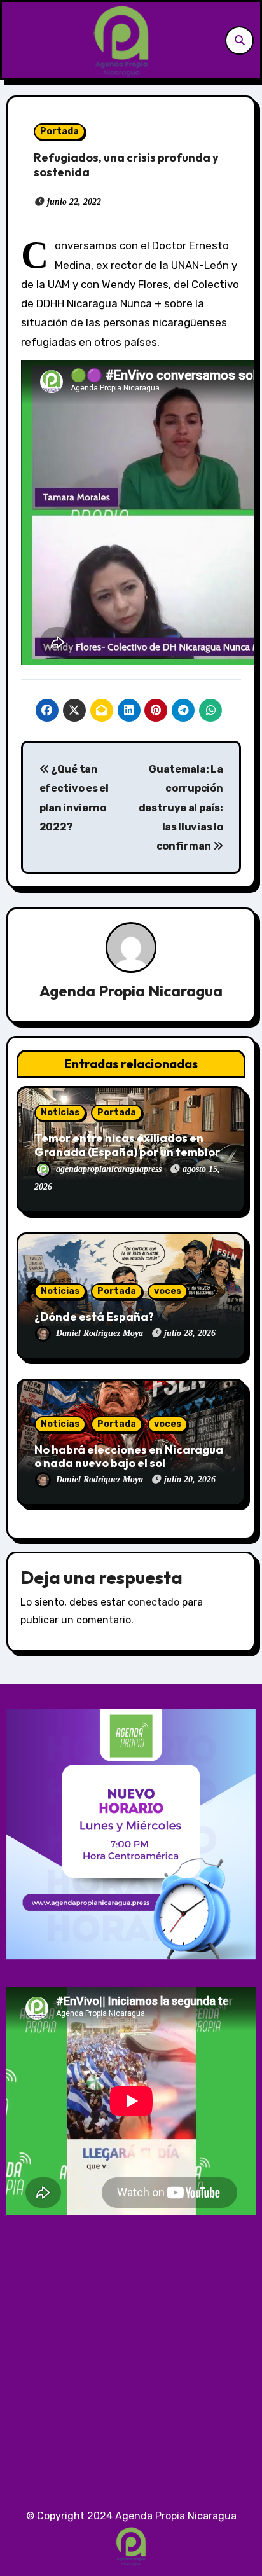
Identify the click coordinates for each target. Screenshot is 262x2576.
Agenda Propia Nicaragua (131, 991)
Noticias (60, 1112)
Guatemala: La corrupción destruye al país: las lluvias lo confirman (181, 808)
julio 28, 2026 (190, 1333)
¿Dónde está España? (94, 1317)
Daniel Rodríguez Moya (101, 1333)
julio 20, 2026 (190, 1479)
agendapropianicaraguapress (110, 1169)
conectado (154, 1602)
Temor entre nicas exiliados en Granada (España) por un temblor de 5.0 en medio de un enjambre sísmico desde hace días (127, 1159)
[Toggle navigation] (15, 40)
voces (168, 1291)
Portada (59, 131)
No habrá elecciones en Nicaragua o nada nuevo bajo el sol (129, 1457)
